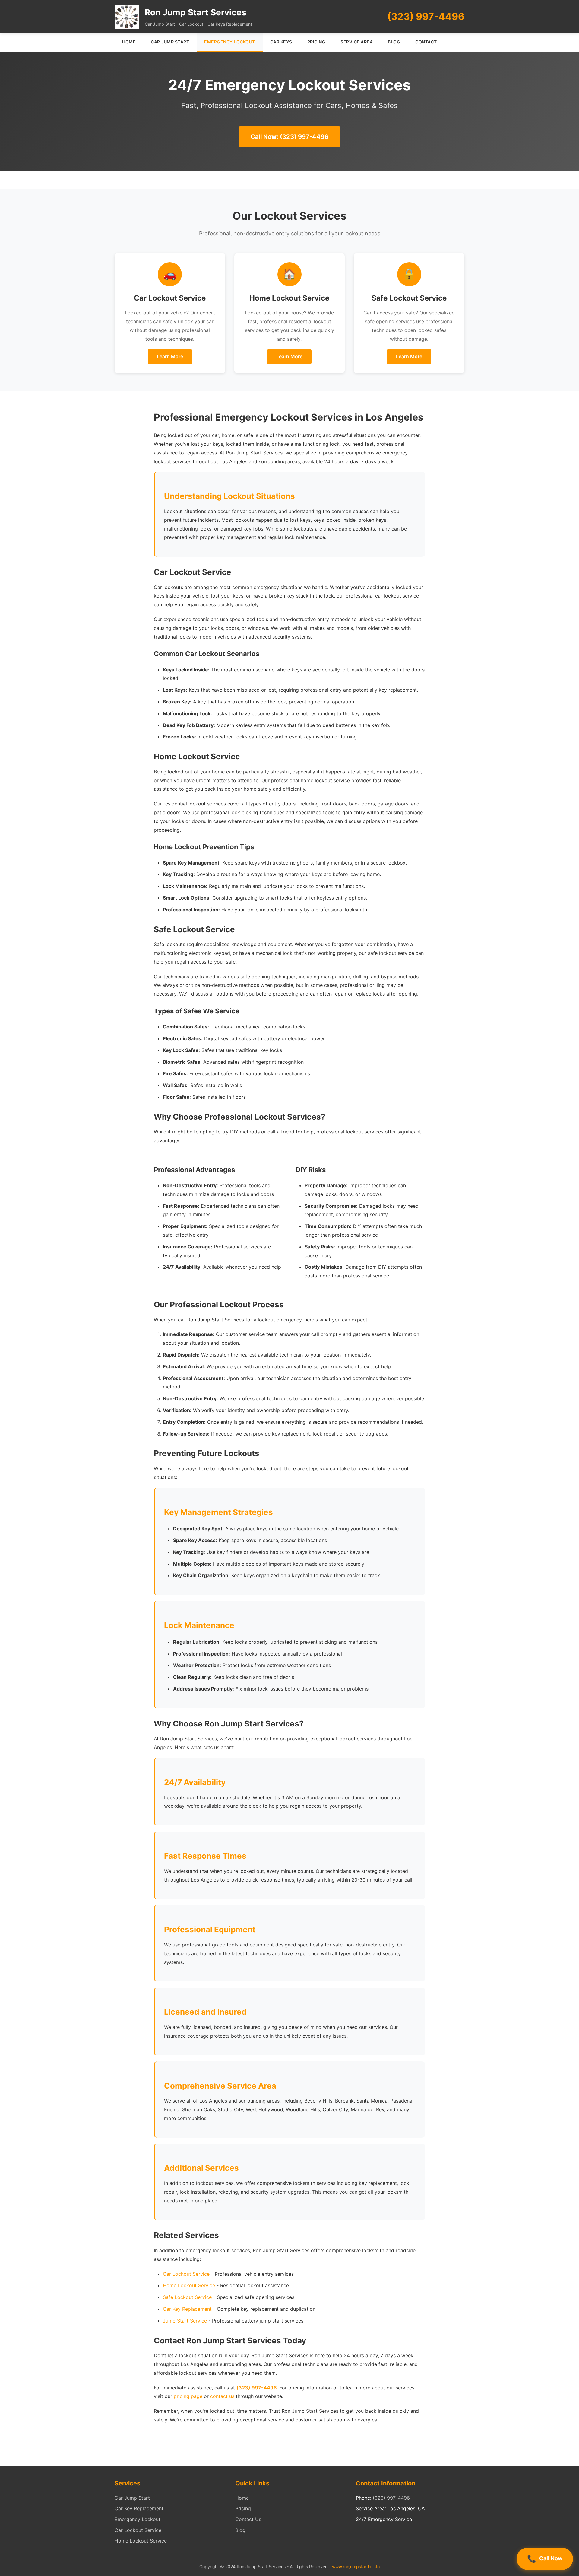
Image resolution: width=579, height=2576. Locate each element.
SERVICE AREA (357, 42)
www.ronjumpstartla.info (356, 2566)
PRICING (316, 42)
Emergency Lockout (138, 2519)
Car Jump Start (132, 2498)
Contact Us (248, 2519)
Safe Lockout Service (187, 2297)
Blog (240, 2530)
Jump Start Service (185, 2321)
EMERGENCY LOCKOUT (230, 42)
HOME (129, 42)
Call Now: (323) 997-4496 (289, 137)
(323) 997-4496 (426, 16)
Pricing (243, 2508)
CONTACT (426, 42)
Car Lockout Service (186, 2274)
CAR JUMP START (170, 42)
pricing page (188, 2396)
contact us (222, 2396)
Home (242, 2498)
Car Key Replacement (187, 2309)
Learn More (170, 356)
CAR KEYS (281, 42)
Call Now (551, 2558)
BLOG (394, 42)
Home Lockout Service (189, 2285)
